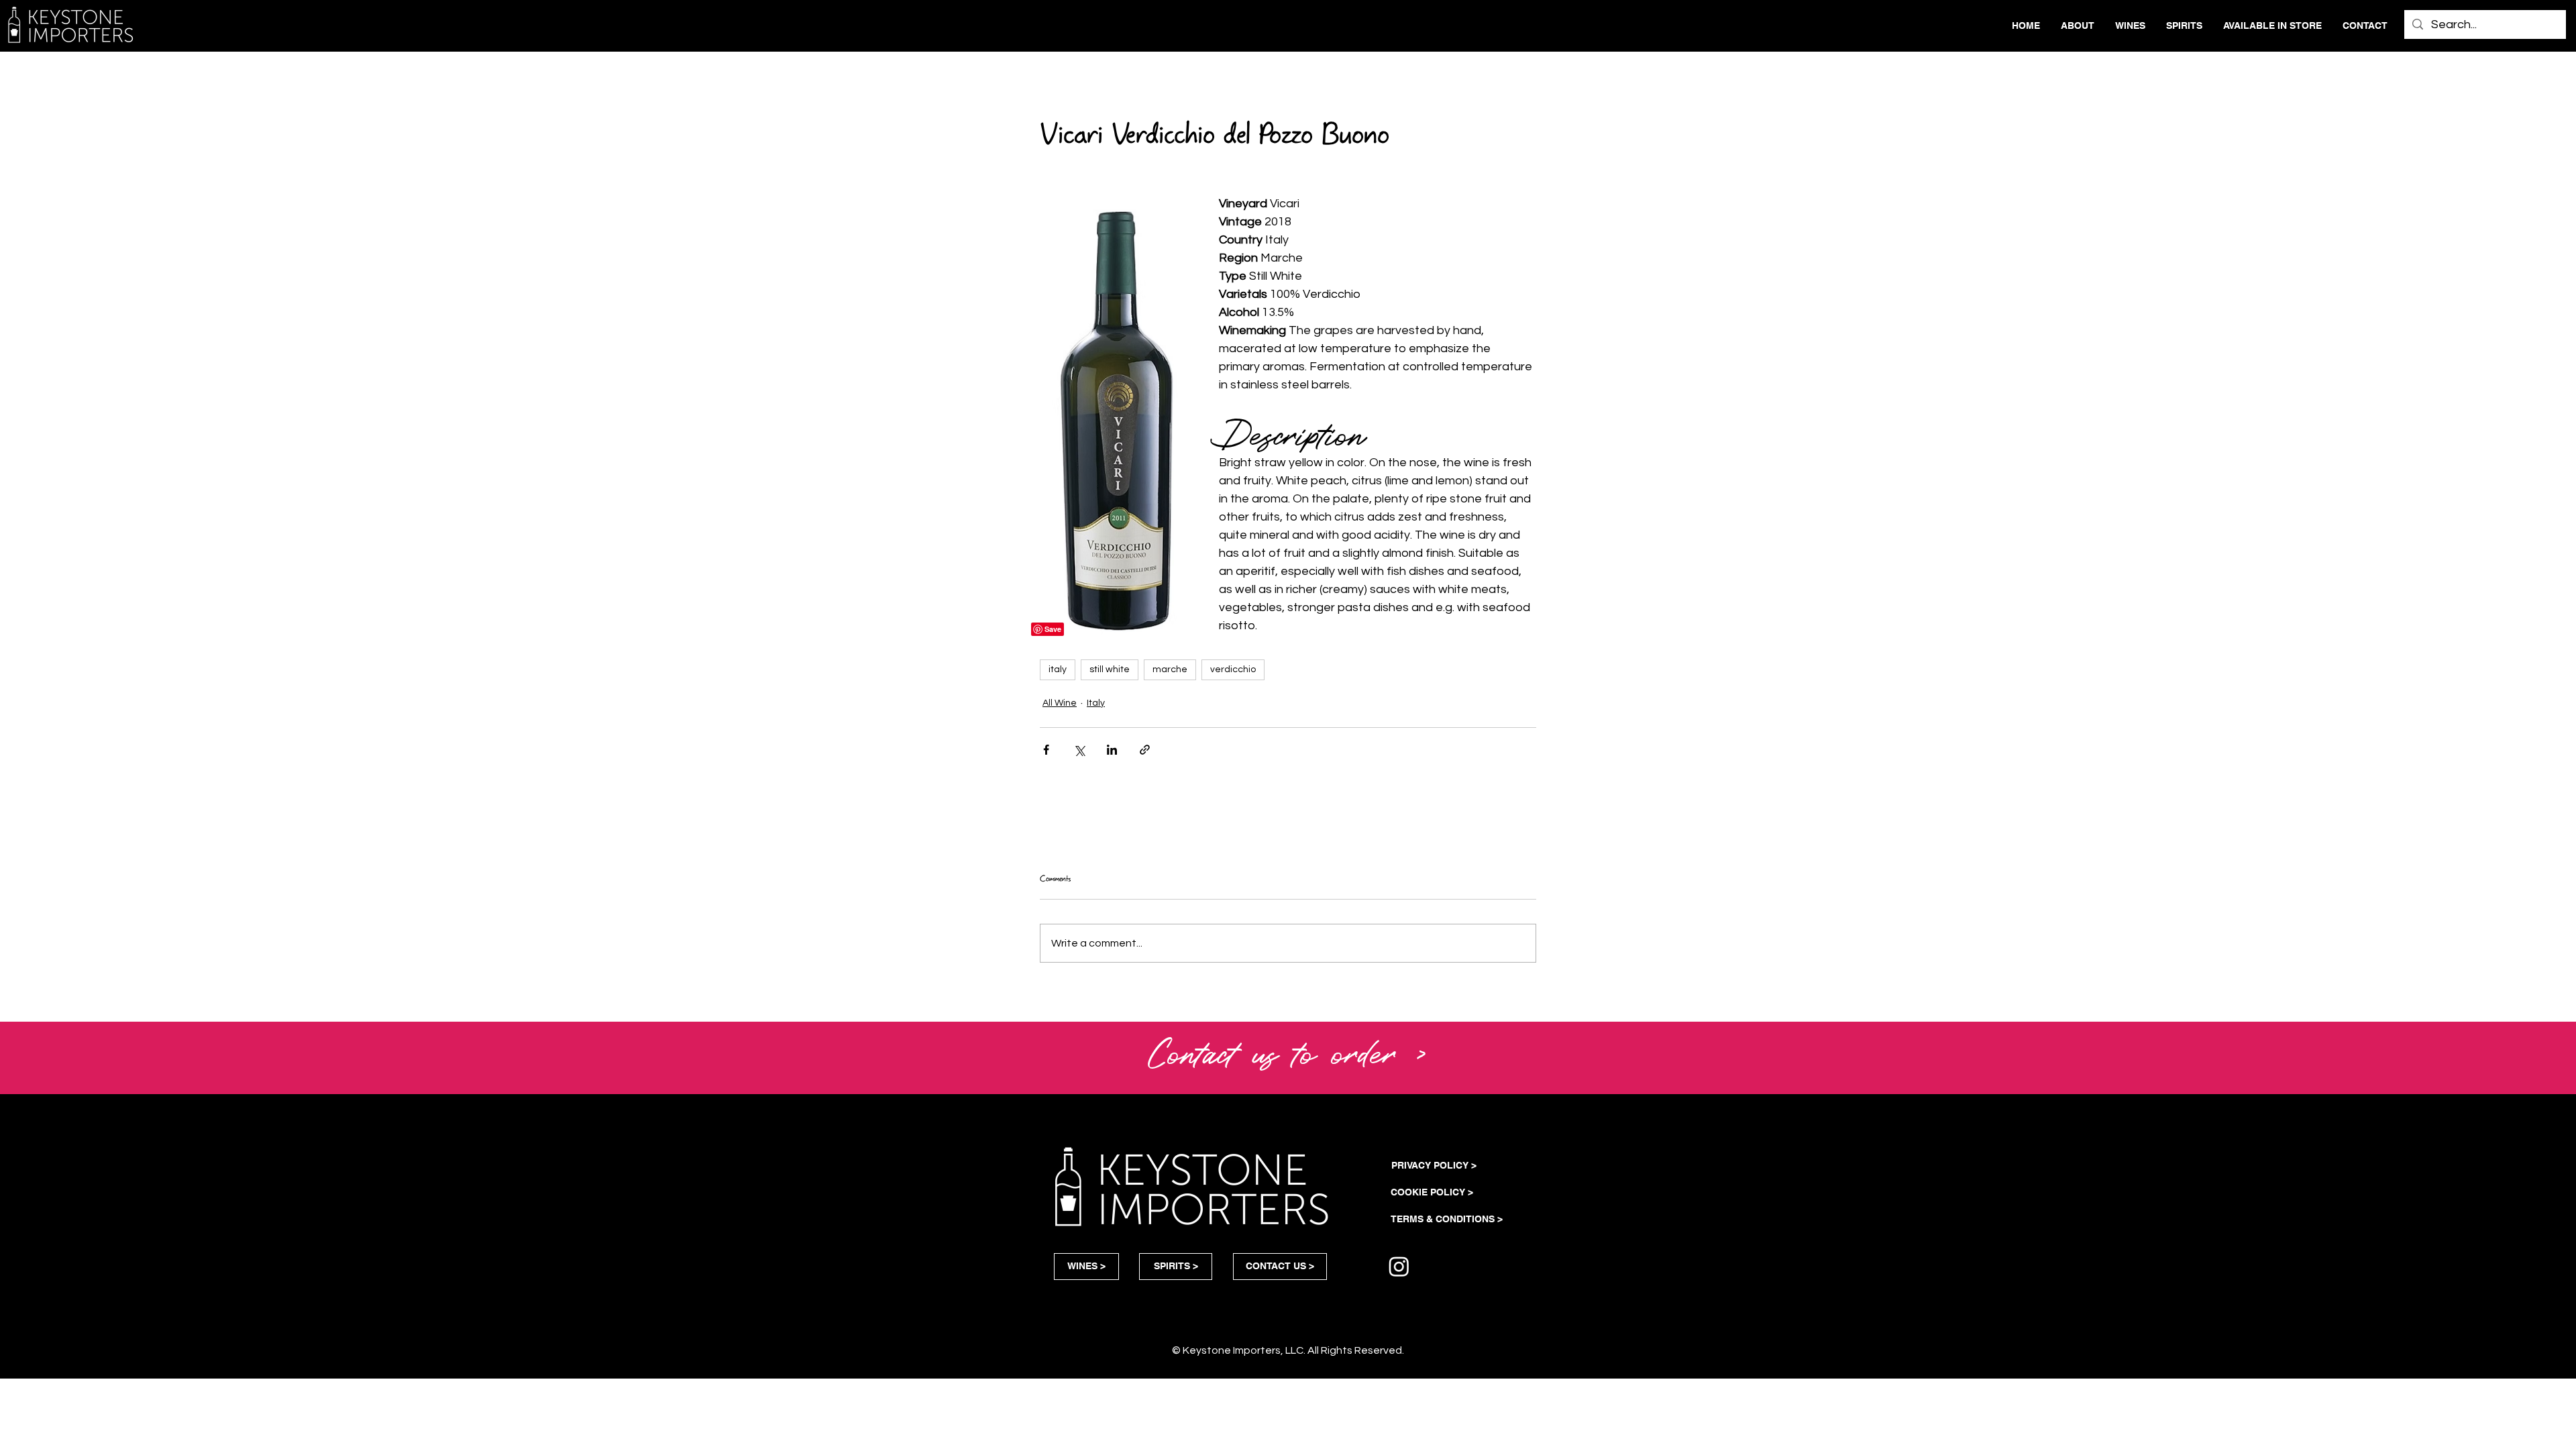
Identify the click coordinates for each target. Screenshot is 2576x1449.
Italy (1096, 703)
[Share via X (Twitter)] (1079, 750)
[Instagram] (1399, 1266)
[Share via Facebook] (1046, 750)
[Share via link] (1145, 750)
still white (1110, 669)
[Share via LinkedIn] (1112, 750)
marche (1170, 669)
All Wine (1060, 703)
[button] (1288, 1051)
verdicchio (1233, 669)
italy (1058, 669)
